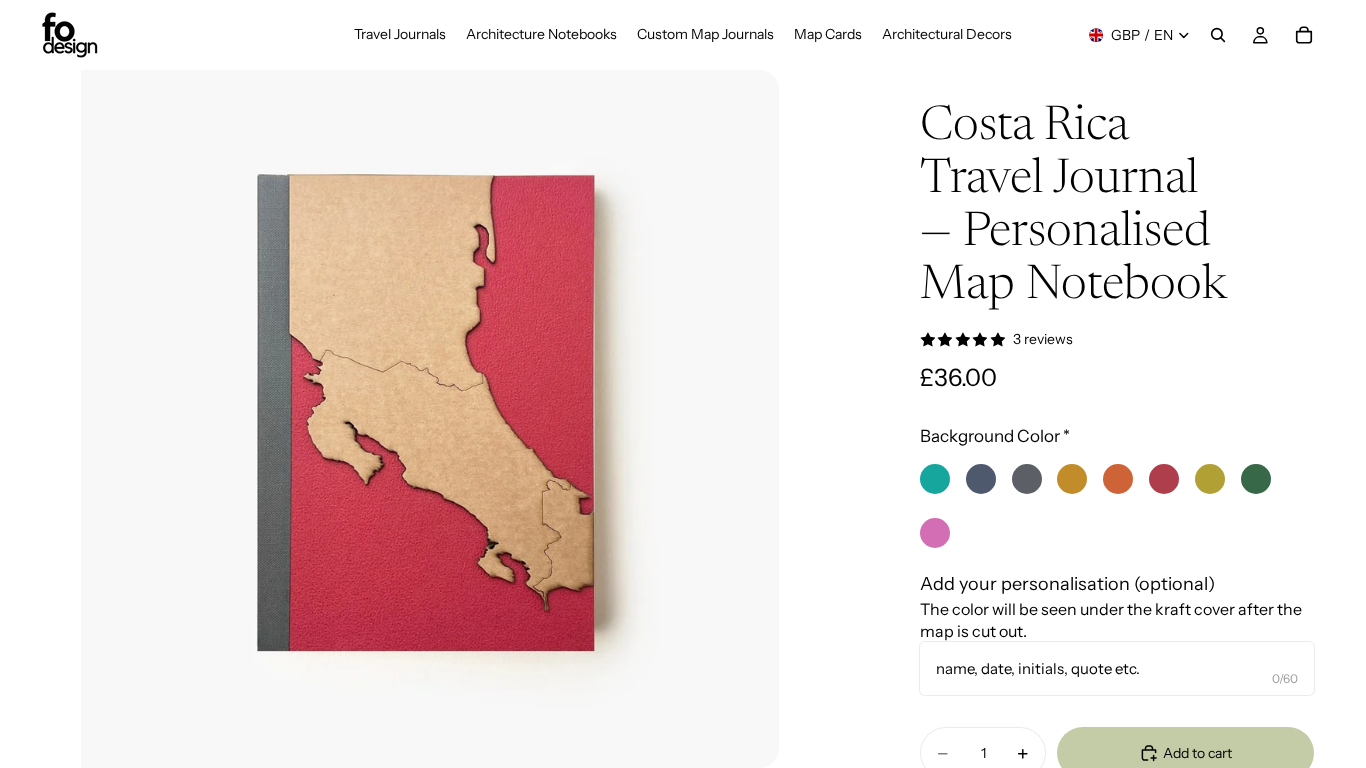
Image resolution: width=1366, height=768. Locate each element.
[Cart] (1304, 35)
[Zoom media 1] (430, 419)
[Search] (1218, 35)
